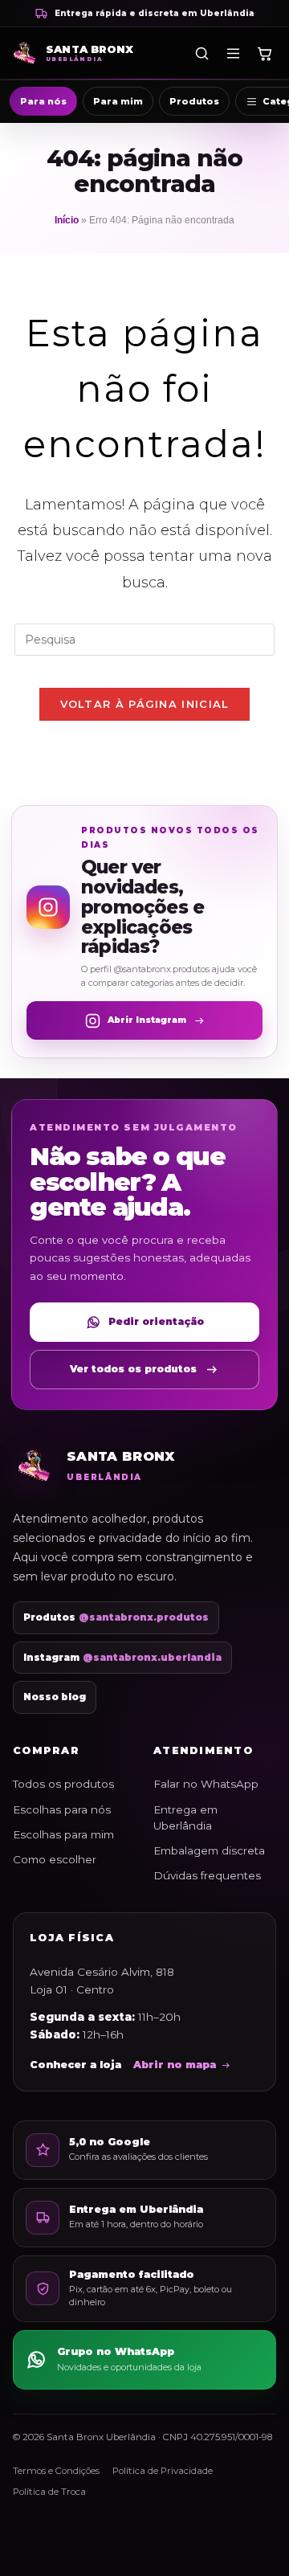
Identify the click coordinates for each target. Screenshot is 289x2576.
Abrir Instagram (147, 1020)
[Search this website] (144, 638)
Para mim (118, 101)
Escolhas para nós (62, 1809)
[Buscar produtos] (201, 53)
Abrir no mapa (175, 2065)
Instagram (122, 1658)
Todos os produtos (63, 1784)
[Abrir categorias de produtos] (233, 53)
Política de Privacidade (163, 2471)
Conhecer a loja (75, 2065)
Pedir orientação (156, 1321)
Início (67, 220)
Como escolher (55, 1859)
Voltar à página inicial (145, 704)
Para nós (43, 101)
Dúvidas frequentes (207, 1875)
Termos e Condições (56, 2471)
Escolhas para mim (63, 1834)
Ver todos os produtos (133, 1369)
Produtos (194, 101)
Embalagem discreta (209, 1850)
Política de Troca (49, 2492)
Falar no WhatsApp (206, 1784)
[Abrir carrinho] (264, 53)
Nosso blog (55, 1697)
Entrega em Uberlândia (185, 1818)
